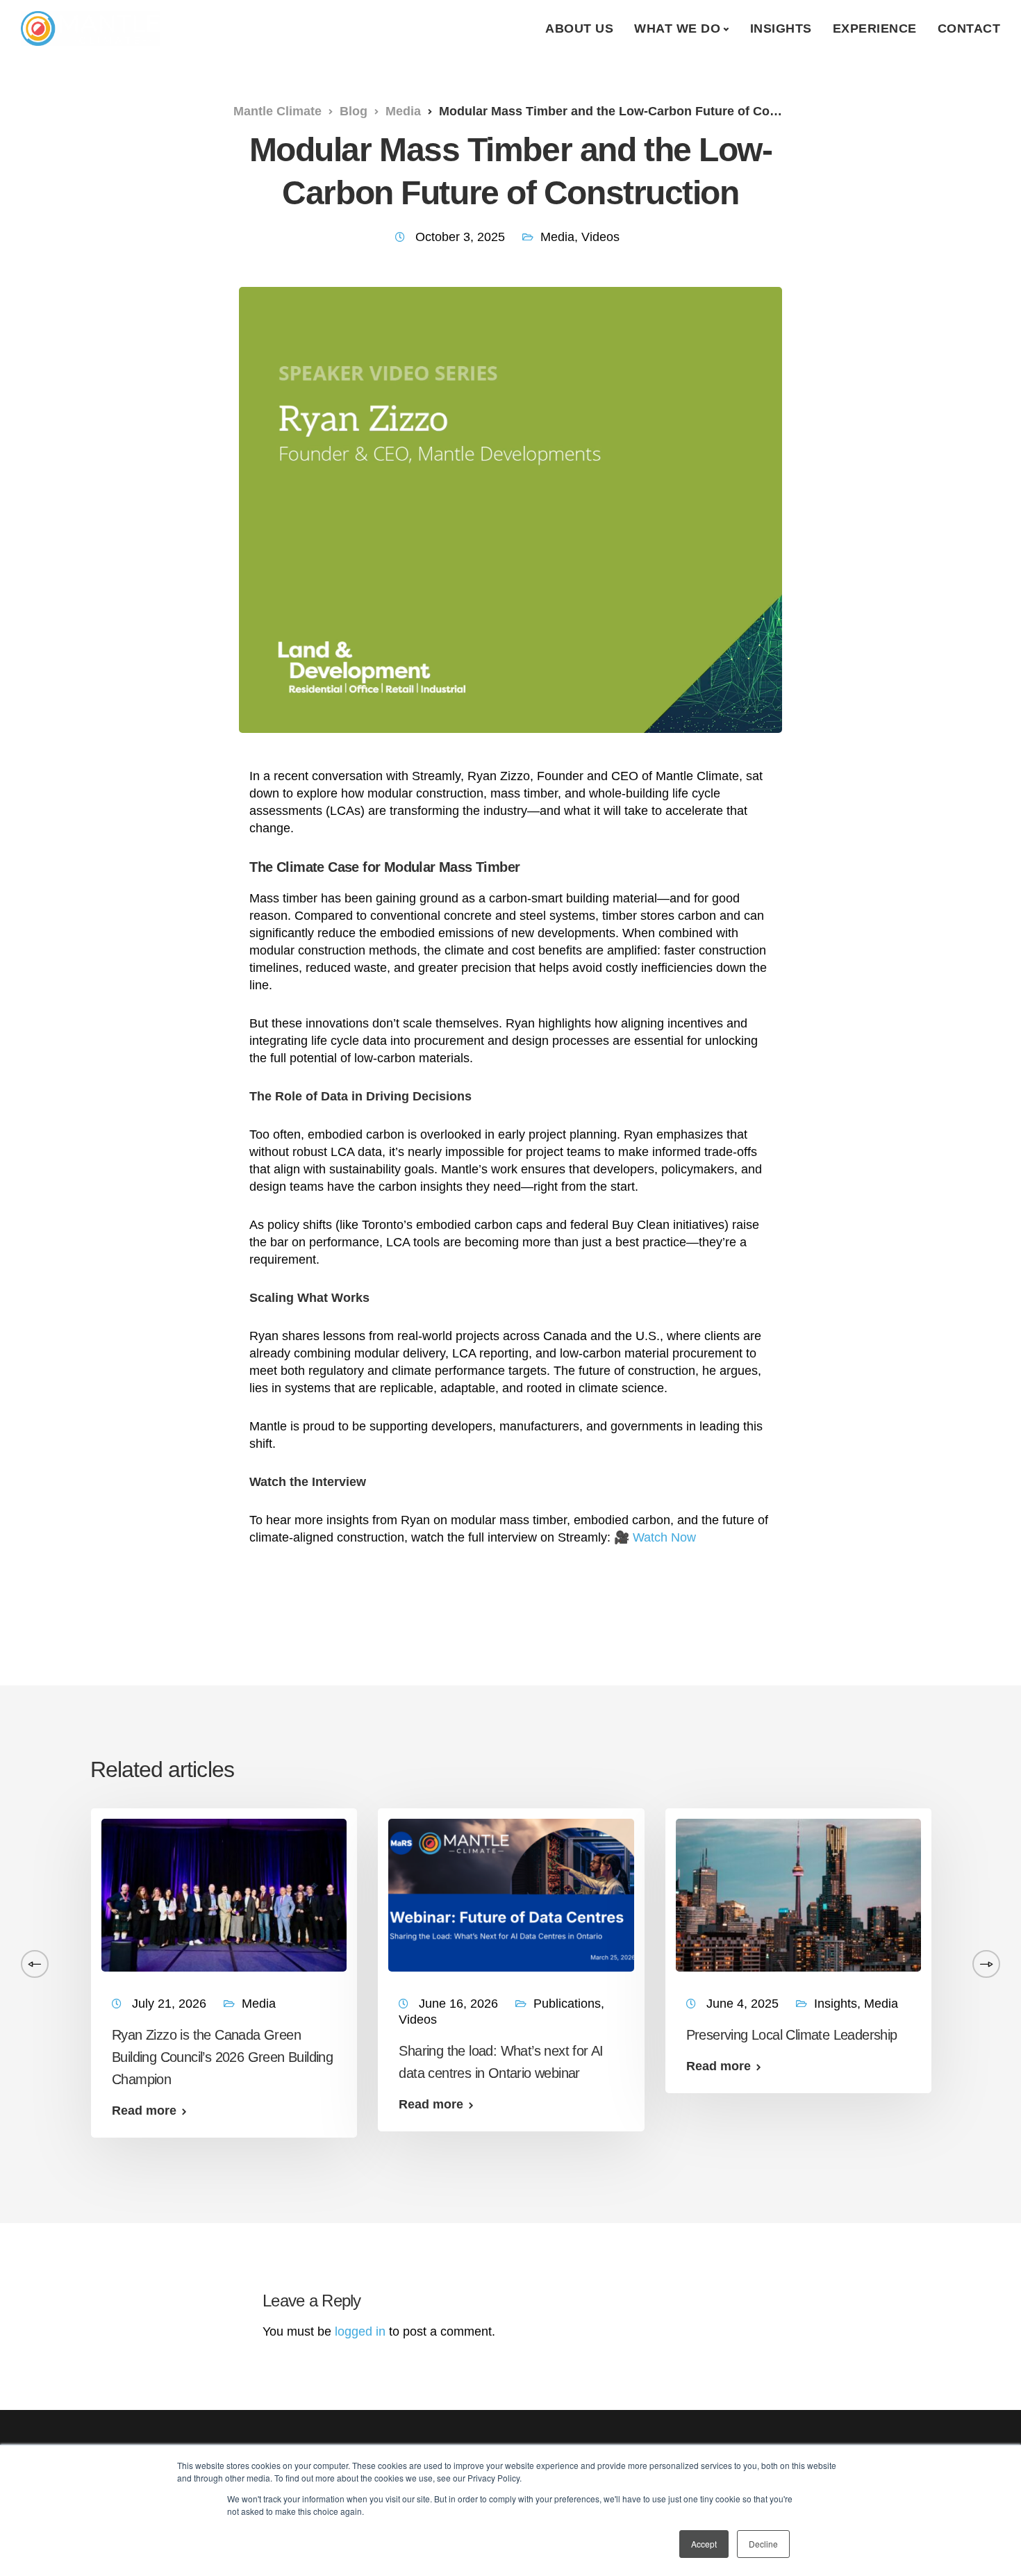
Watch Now (664, 1537)
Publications (567, 2004)
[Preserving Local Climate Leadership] (798, 1894)
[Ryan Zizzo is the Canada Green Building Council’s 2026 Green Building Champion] (224, 1894)
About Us (579, 28)
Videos (600, 237)
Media (557, 237)
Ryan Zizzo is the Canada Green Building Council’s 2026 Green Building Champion (222, 2057)
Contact (969, 28)
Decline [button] (763, 2544)
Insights (781, 28)
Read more (144, 2111)
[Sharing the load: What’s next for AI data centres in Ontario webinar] (511, 1894)
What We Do (677, 28)
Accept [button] (704, 2544)
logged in (360, 2331)
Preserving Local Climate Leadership (792, 2035)
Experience (875, 28)
